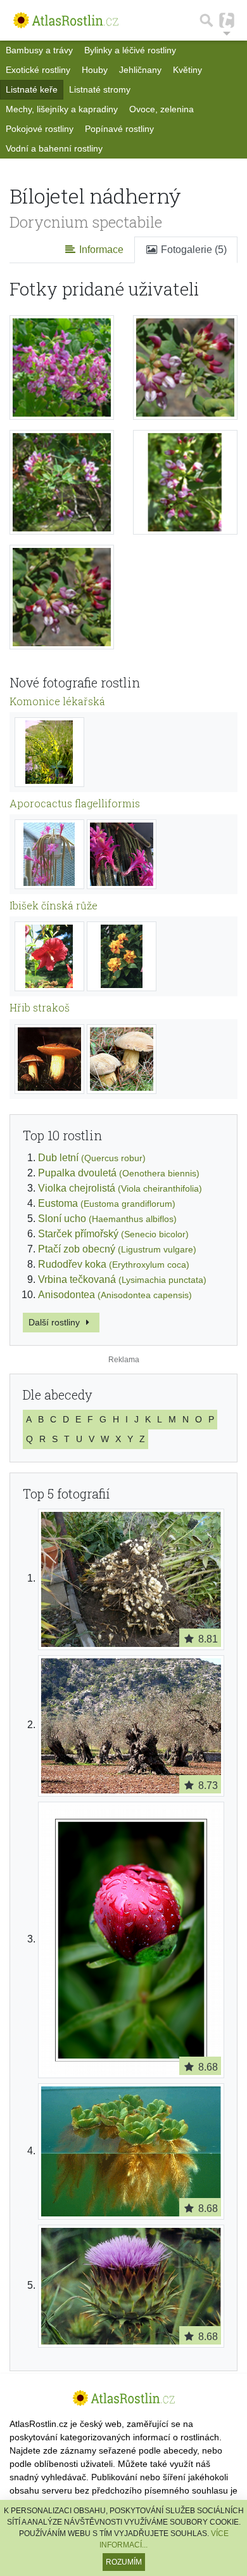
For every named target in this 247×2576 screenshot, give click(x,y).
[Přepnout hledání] (206, 20)
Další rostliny (55, 1322)
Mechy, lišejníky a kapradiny (62, 109)
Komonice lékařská (57, 701)
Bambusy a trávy (39, 50)
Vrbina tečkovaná (122, 1279)
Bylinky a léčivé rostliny (130, 50)
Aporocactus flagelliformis (75, 803)
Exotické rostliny (38, 70)
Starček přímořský (113, 1234)
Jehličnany (140, 70)
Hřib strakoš (40, 1007)
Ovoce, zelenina (161, 109)
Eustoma (107, 1203)
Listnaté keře (32, 89)
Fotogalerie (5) (193, 250)
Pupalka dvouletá (119, 1173)
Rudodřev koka (114, 1264)
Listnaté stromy (100, 89)
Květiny (187, 70)
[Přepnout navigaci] (227, 20)
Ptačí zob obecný (117, 1249)
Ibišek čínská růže (54, 905)
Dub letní (92, 1158)
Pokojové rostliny (40, 129)
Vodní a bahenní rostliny (54, 148)
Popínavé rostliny (119, 129)
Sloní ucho (107, 1219)
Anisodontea (115, 1295)
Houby (95, 70)
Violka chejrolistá (120, 1188)
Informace (100, 250)
